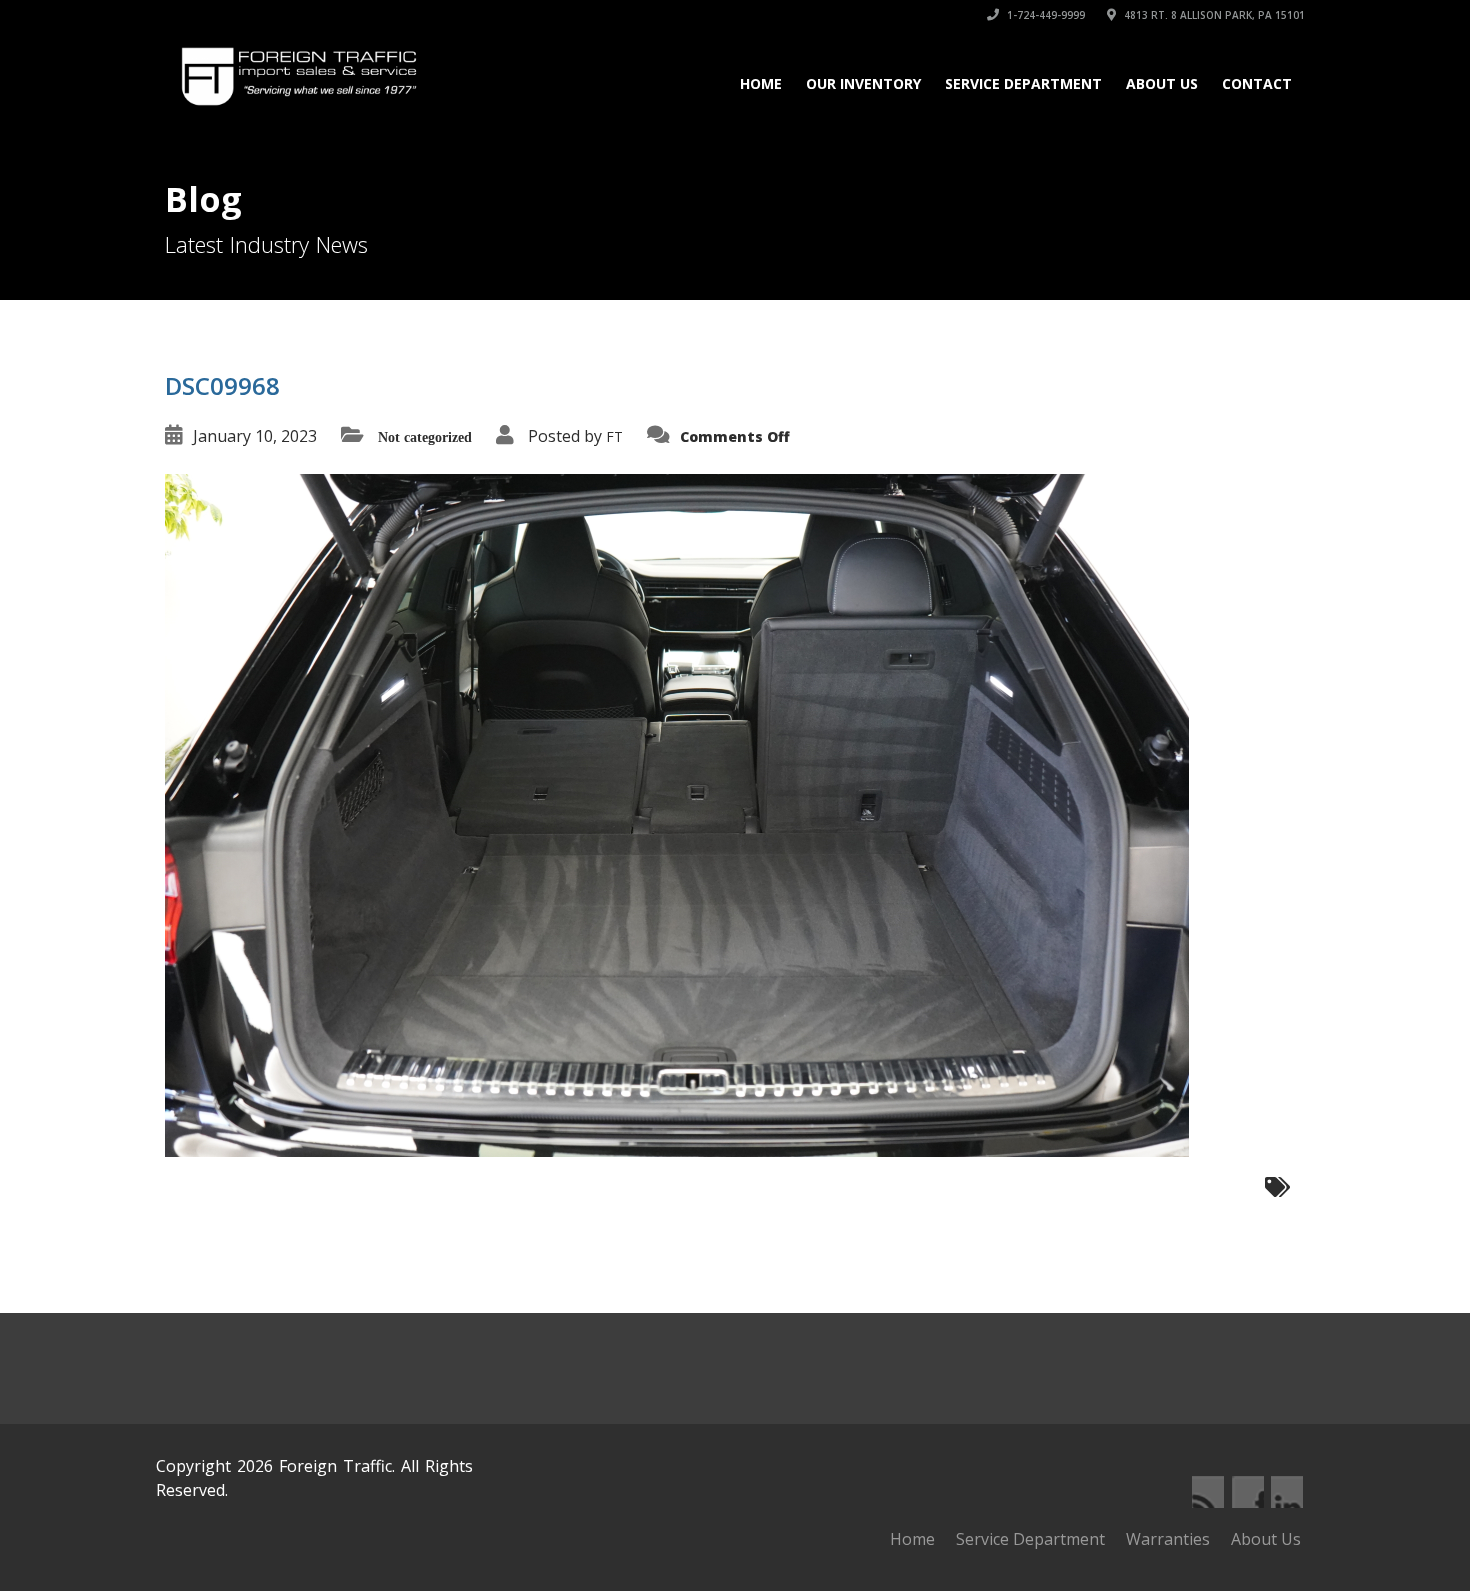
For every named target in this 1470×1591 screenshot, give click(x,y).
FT (614, 436)
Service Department (1023, 83)
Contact (1257, 83)
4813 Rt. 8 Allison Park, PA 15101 (1213, 15)
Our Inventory (863, 83)
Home (761, 83)
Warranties (1168, 1539)
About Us (1162, 83)
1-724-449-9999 (1044, 15)
